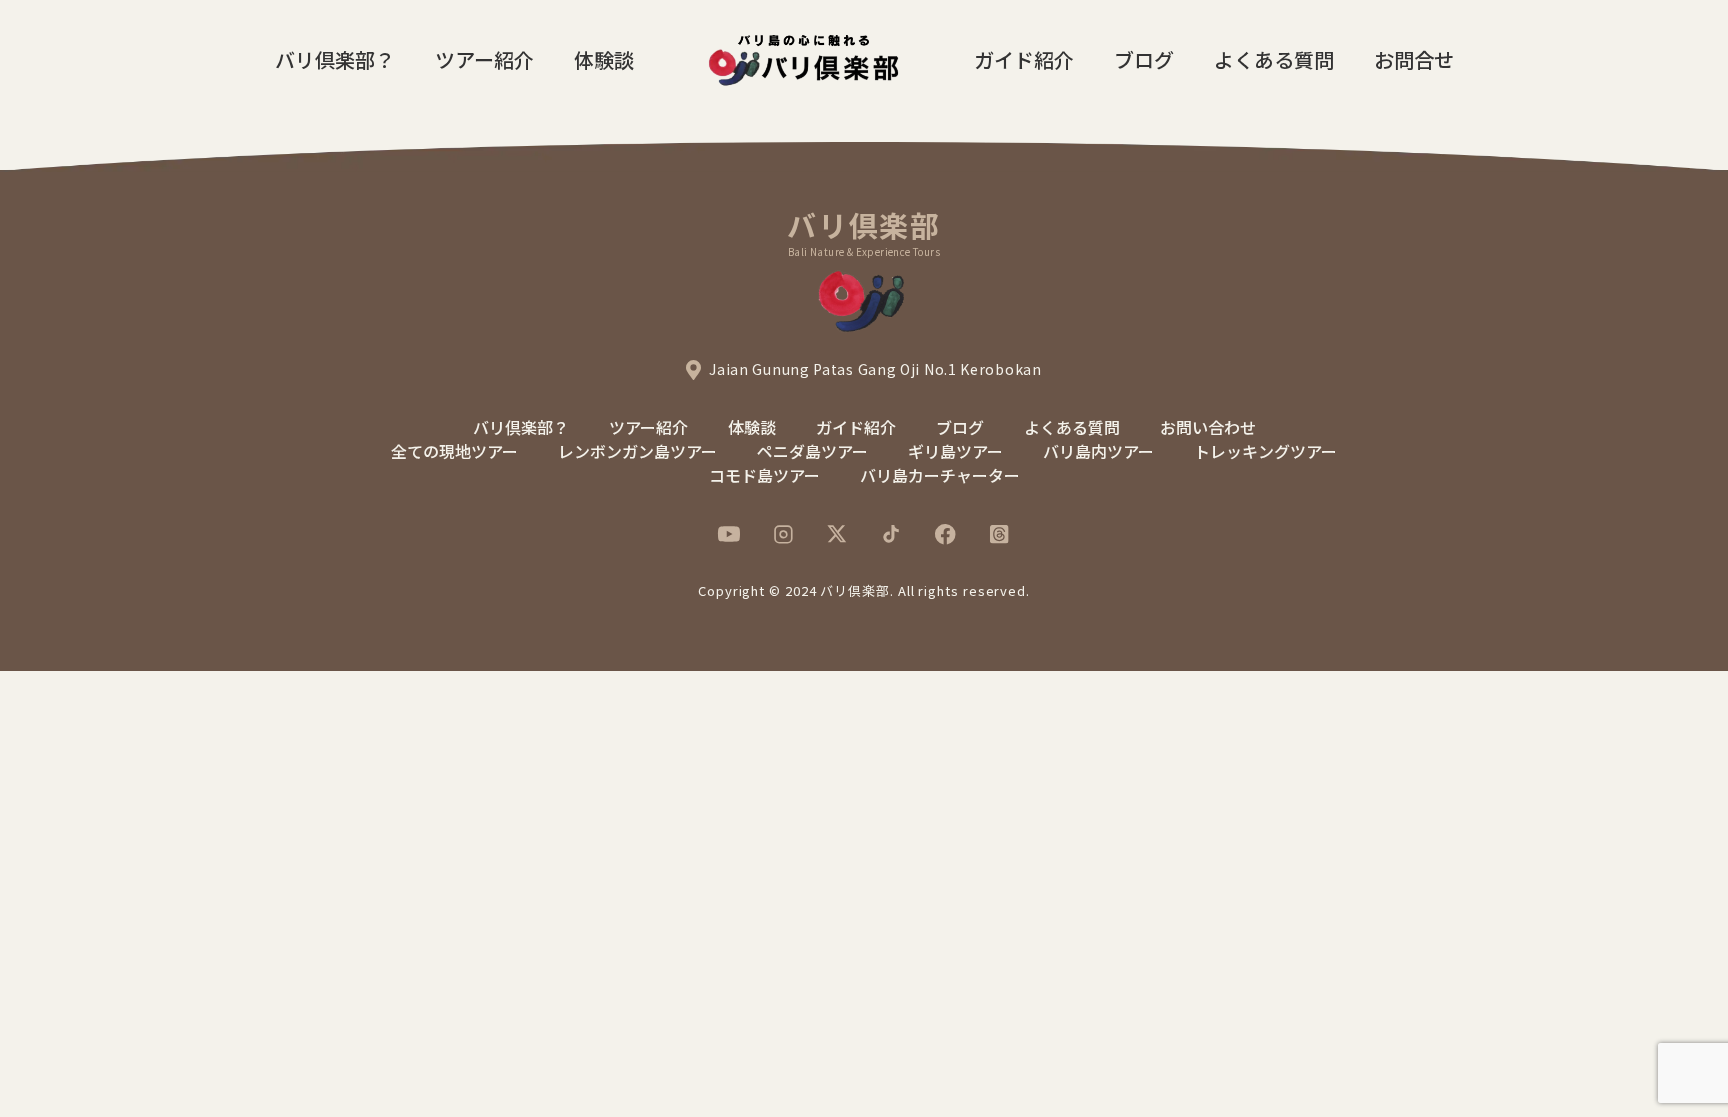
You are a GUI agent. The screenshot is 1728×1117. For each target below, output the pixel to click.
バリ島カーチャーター (940, 475)
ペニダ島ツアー (812, 451)
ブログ (1144, 59)
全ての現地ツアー (454, 451)
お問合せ (1414, 59)
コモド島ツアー (764, 475)
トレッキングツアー (1265, 451)
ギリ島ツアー (955, 451)
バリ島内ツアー (1098, 451)
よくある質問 (1274, 59)
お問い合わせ (1208, 427)
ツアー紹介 (484, 59)
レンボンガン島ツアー (637, 451)
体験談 (604, 59)
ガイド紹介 (1024, 59)
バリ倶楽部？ (335, 59)
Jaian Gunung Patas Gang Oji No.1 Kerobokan (875, 369)
